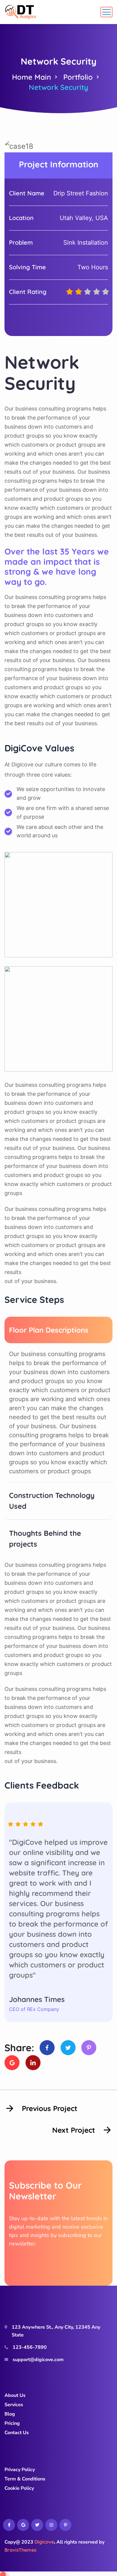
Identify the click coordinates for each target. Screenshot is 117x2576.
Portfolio (78, 77)
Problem (21, 242)
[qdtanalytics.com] (21, 12)
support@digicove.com (38, 2360)
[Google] (12, 2063)
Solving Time (27, 267)
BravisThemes (21, 2550)
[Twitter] (68, 2048)
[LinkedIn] (33, 2063)
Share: (19, 2048)
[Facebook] (47, 2048)
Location (21, 218)
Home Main (31, 77)
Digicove (44, 2542)
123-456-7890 (30, 2347)
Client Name (27, 193)
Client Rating (28, 292)
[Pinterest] (89, 2048)
